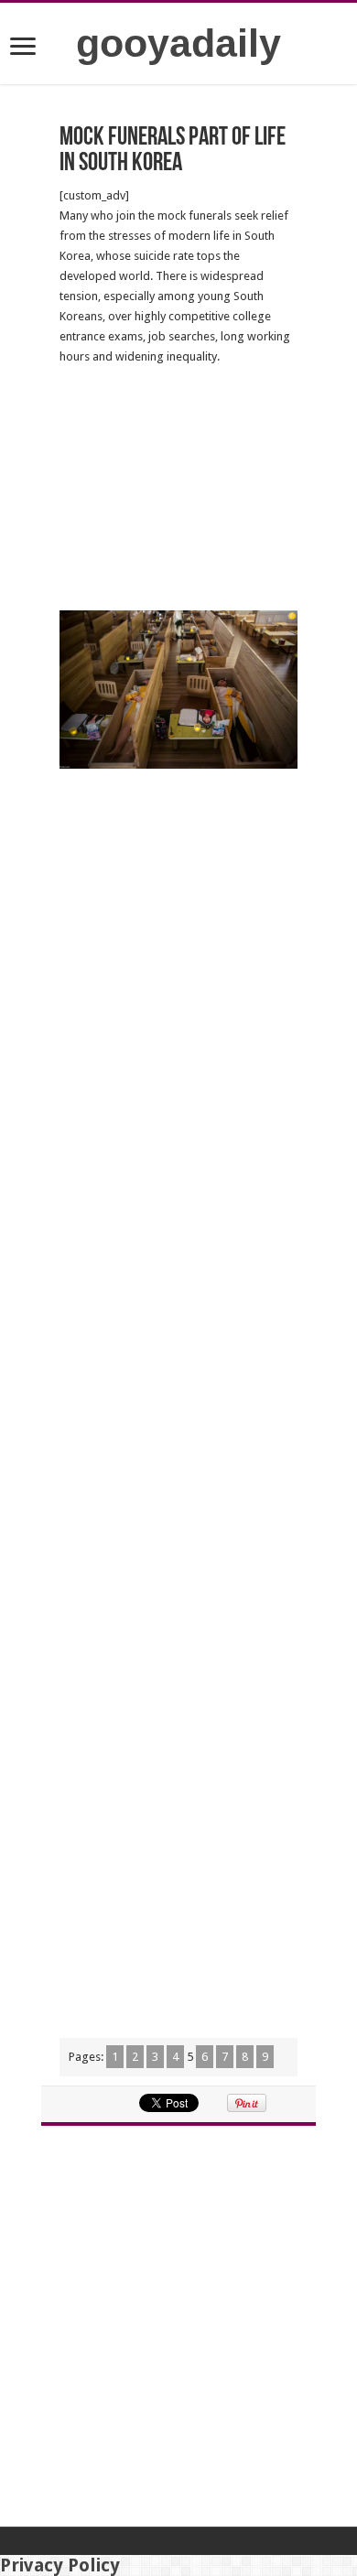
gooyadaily (178, 43)
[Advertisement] (178, 489)
